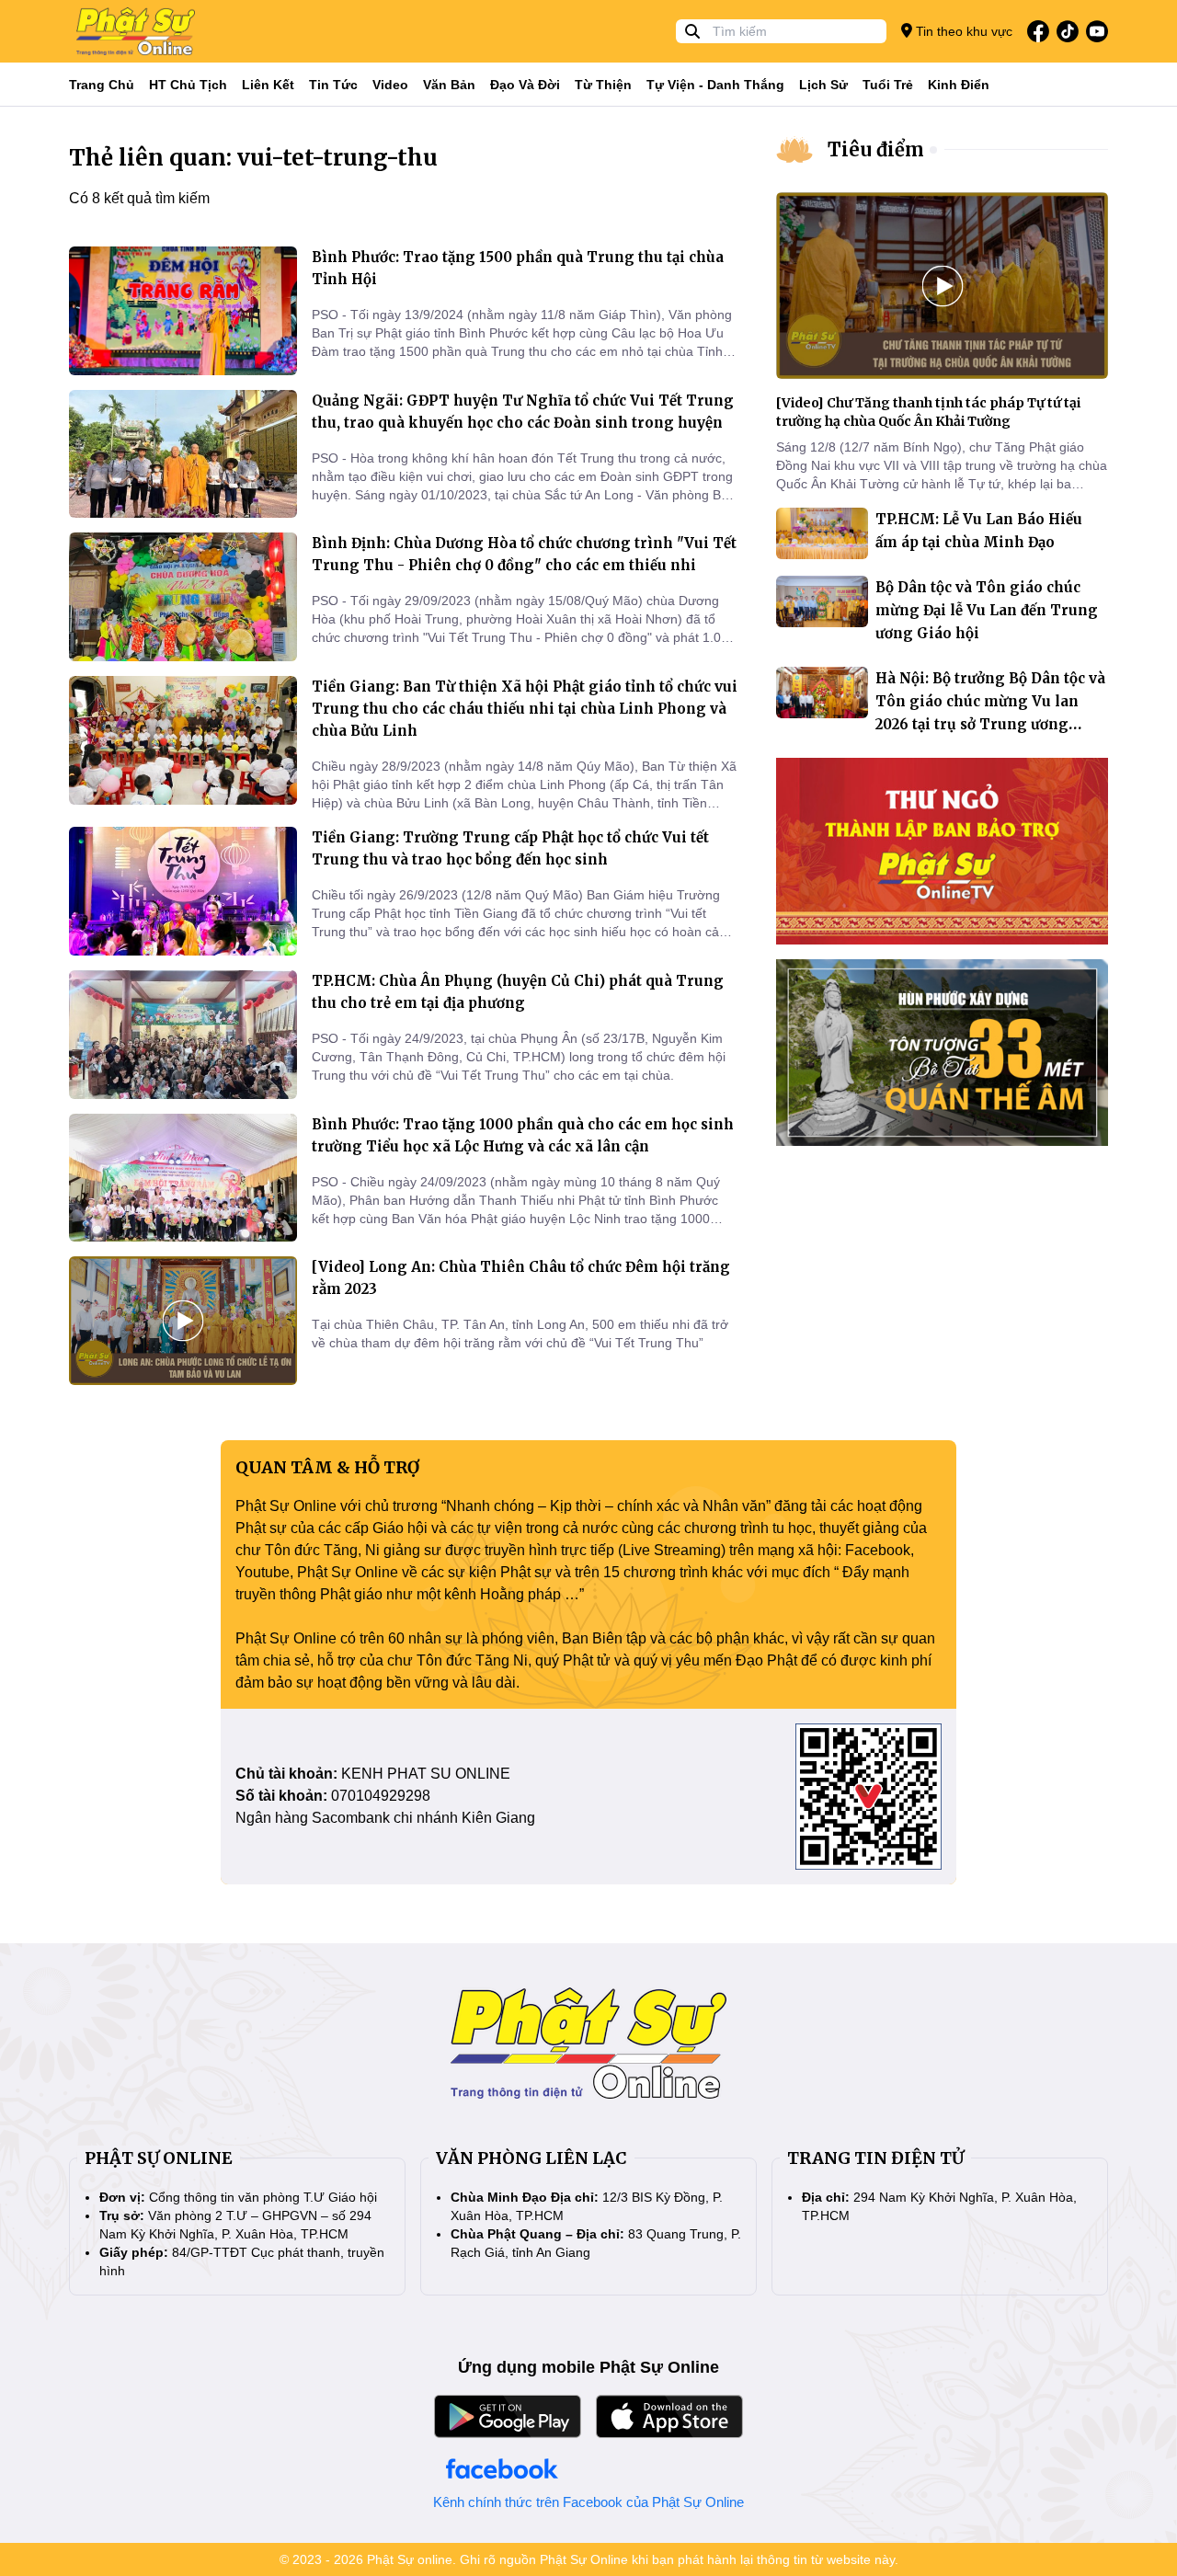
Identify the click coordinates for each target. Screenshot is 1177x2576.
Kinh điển (959, 85)
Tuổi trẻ (888, 85)
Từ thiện (603, 85)
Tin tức (333, 85)
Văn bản (449, 85)
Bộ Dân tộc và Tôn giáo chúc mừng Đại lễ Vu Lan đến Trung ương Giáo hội (987, 610)
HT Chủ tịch (188, 85)
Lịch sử (823, 85)
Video (390, 85)
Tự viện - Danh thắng (715, 85)
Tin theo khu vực (962, 31)
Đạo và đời (525, 85)
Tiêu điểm (876, 149)
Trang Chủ (102, 85)
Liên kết (268, 85)
